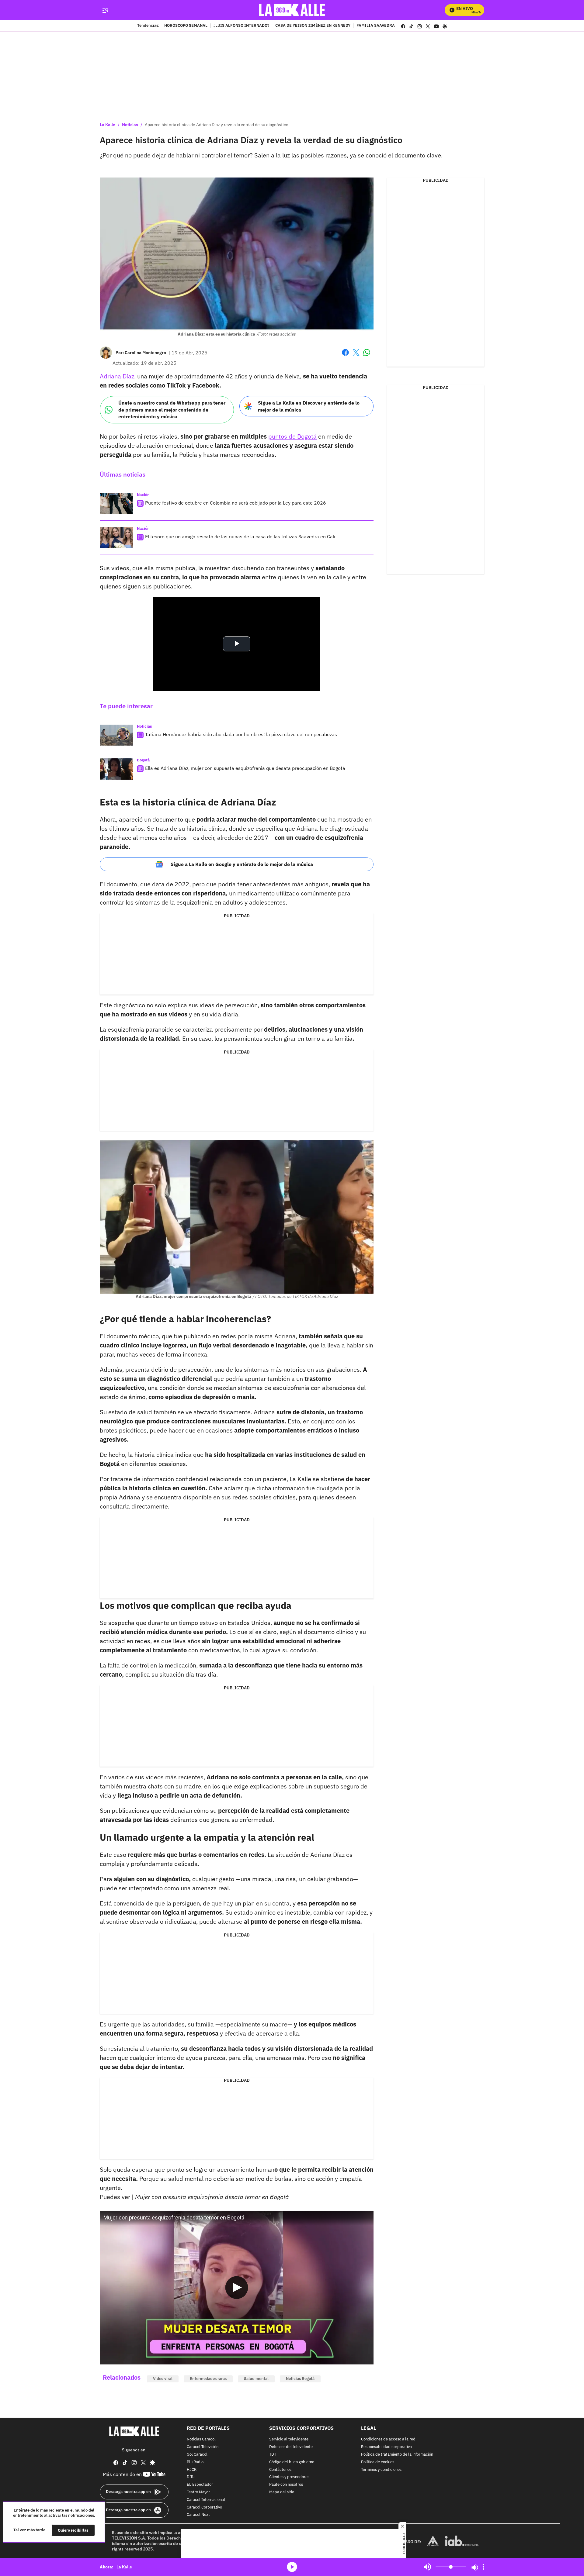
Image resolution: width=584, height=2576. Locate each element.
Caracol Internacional (206, 2500)
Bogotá (143, 760)
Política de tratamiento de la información (397, 2455)
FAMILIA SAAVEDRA (376, 26)
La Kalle (108, 125)
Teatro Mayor (198, 2492)
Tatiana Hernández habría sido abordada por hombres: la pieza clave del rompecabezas (241, 734)
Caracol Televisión (203, 2447)
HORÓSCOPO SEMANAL (186, 26)
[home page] (292, 10)
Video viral (163, 2379)
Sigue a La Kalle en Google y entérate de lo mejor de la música (242, 864)
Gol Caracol (197, 2455)
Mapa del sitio (282, 2492)
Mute (427, 2567)
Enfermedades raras (208, 2379)
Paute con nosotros (286, 2485)
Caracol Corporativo (204, 2507)
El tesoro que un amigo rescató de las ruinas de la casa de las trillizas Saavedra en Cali (240, 536)
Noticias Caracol (201, 2439)
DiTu (191, 2477)
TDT (273, 2455)
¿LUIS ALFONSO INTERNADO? (241, 26)
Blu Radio (195, 2462)
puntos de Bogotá (292, 436)
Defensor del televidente (291, 2447)
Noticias (130, 125)
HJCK (192, 2469)
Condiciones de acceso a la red (388, 2439)
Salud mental (256, 2379)
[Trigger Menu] (105, 10)
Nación (143, 495)
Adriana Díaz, (118, 376)
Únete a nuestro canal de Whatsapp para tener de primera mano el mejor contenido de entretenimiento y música (172, 410)
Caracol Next (198, 2515)
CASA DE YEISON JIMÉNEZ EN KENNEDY (313, 26)
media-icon (292, 2567)
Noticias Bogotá (300, 2379)
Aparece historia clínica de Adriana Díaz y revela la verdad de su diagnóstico (217, 125)
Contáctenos (280, 2469)
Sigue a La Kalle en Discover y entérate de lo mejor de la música (309, 406)
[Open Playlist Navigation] (483, 2567)
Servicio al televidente (289, 2439)
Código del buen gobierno (292, 2462)
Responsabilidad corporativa (386, 2447)
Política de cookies (378, 2462)
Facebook (345, 356)
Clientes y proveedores (289, 2477)
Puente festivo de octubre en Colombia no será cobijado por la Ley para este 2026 (236, 503)
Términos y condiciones (381, 2469)
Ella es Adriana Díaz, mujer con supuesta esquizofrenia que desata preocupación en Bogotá (245, 768)
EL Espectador (200, 2485)
